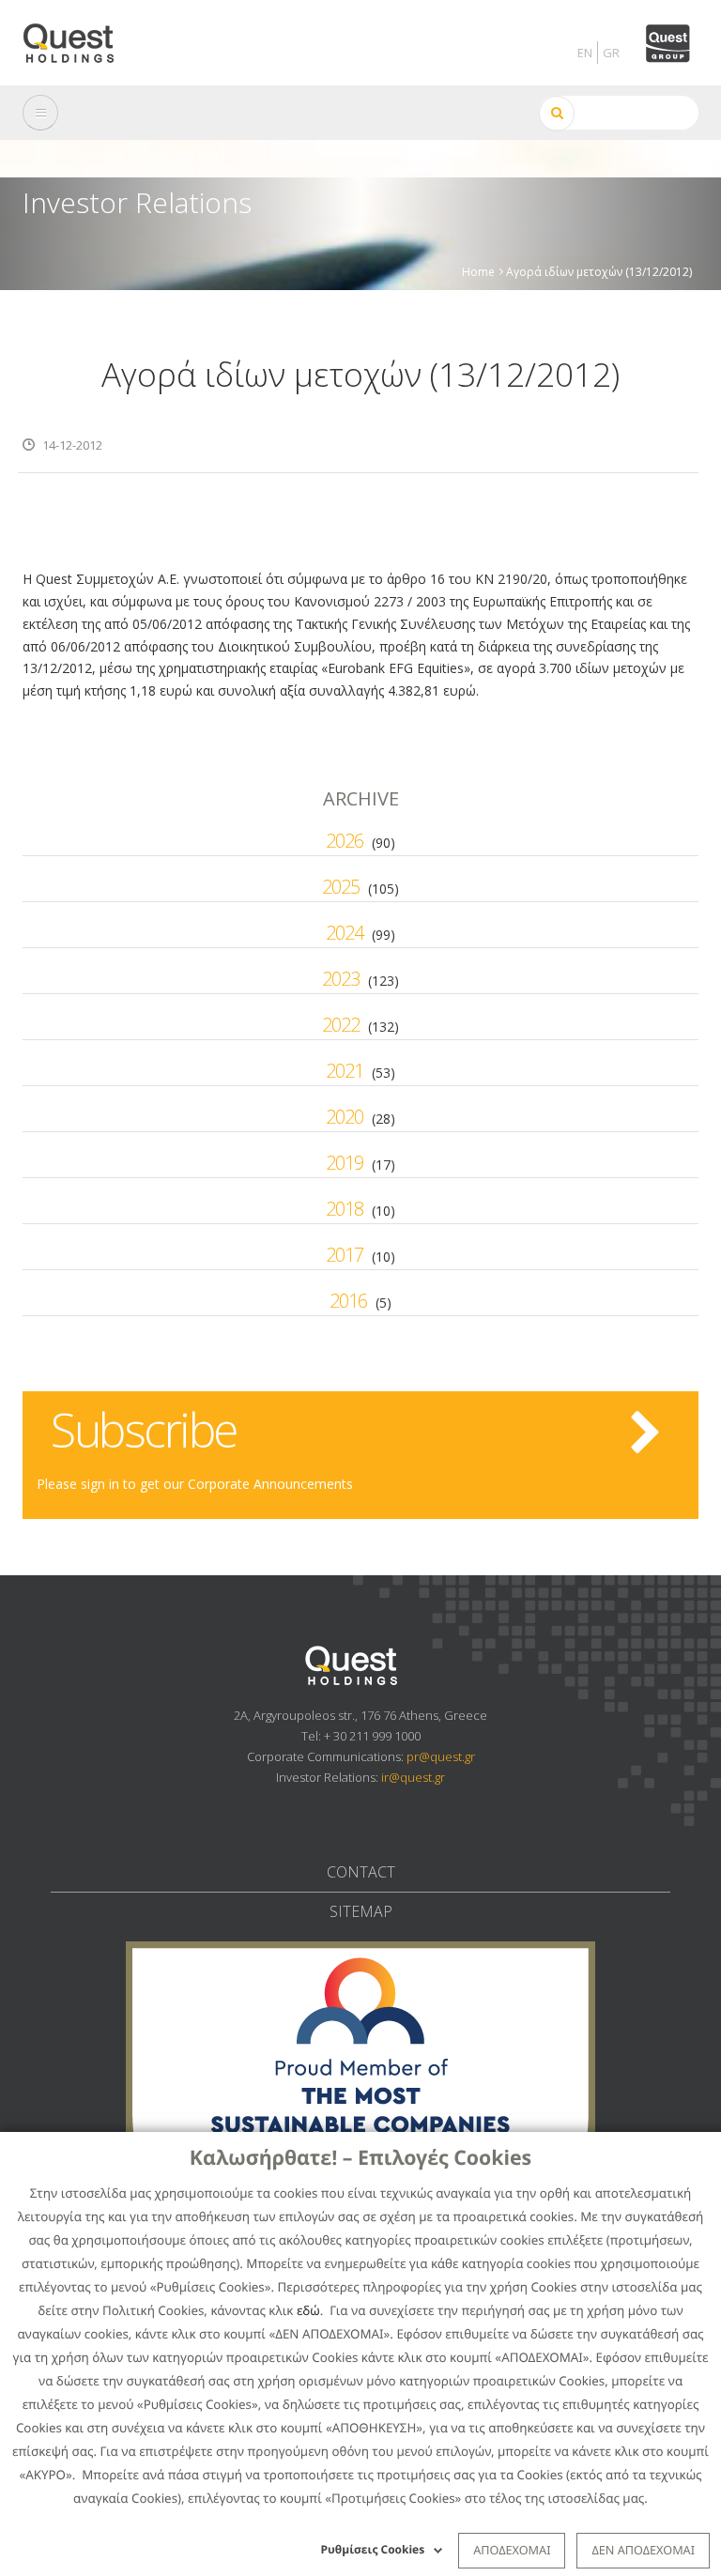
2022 (341, 1025)
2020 (345, 1117)
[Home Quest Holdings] (79, 37)
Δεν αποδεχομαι (643, 2550)
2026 (345, 841)
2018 (345, 1209)
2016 (348, 1301)
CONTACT (361, 1872)
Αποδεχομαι (512, 2550)
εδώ (308, 2310)
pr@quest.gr (441, 1756)
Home (478, 271)
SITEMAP (361, 1911)
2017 (345, 1255)
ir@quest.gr (413, 1777)
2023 (341, 979)
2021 (345, 1071)
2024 (345, 933)
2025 (341, 887)
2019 (345, 1163)
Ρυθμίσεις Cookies (373, 2549)
